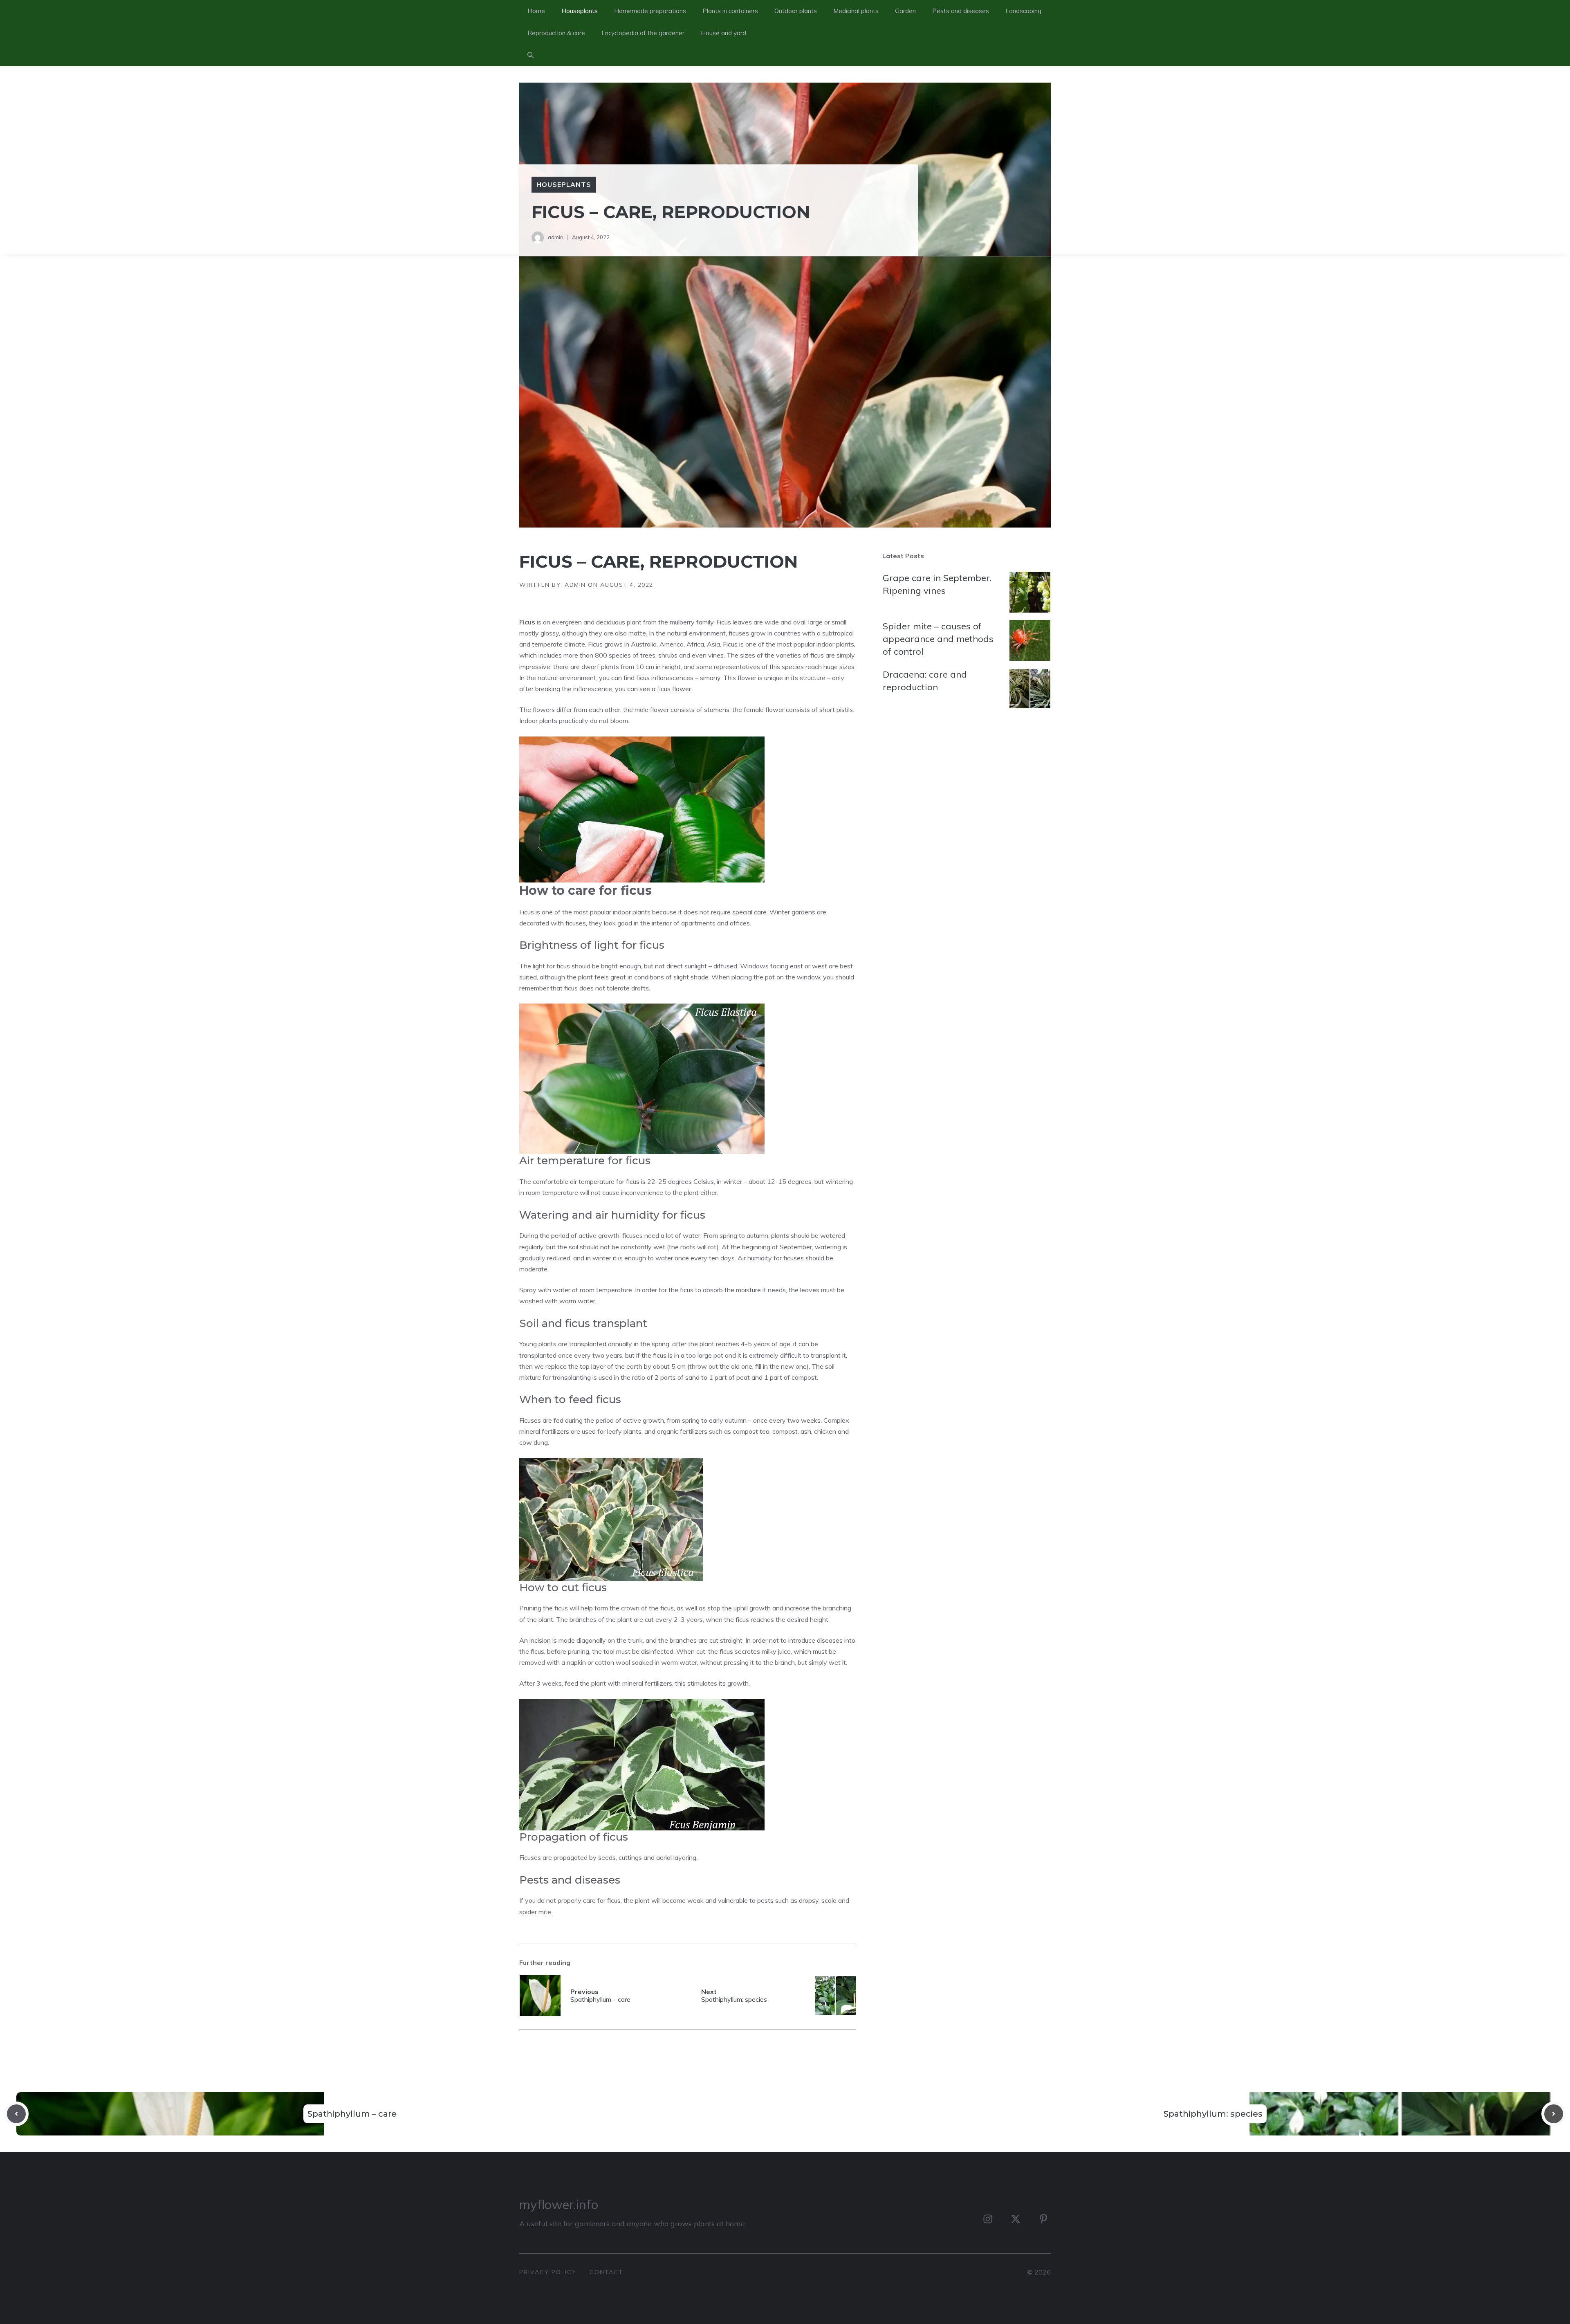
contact (606, 2272)
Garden (905, 11)
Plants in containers (730, 11)
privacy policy (548, 2272)
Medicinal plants (856, 11)
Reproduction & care (556, 33)
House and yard (723, 33)
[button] (530, 55)
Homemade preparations (650, 11)
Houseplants (580, 11)
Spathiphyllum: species (1213, 2114)
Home (536, 11)
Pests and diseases (961, 11)
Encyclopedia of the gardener (643, 33)
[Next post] (1554, 2114)
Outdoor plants (796, 11)
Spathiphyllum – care (352, 2114)
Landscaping (1023, 11)
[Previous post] (16, 2114)
